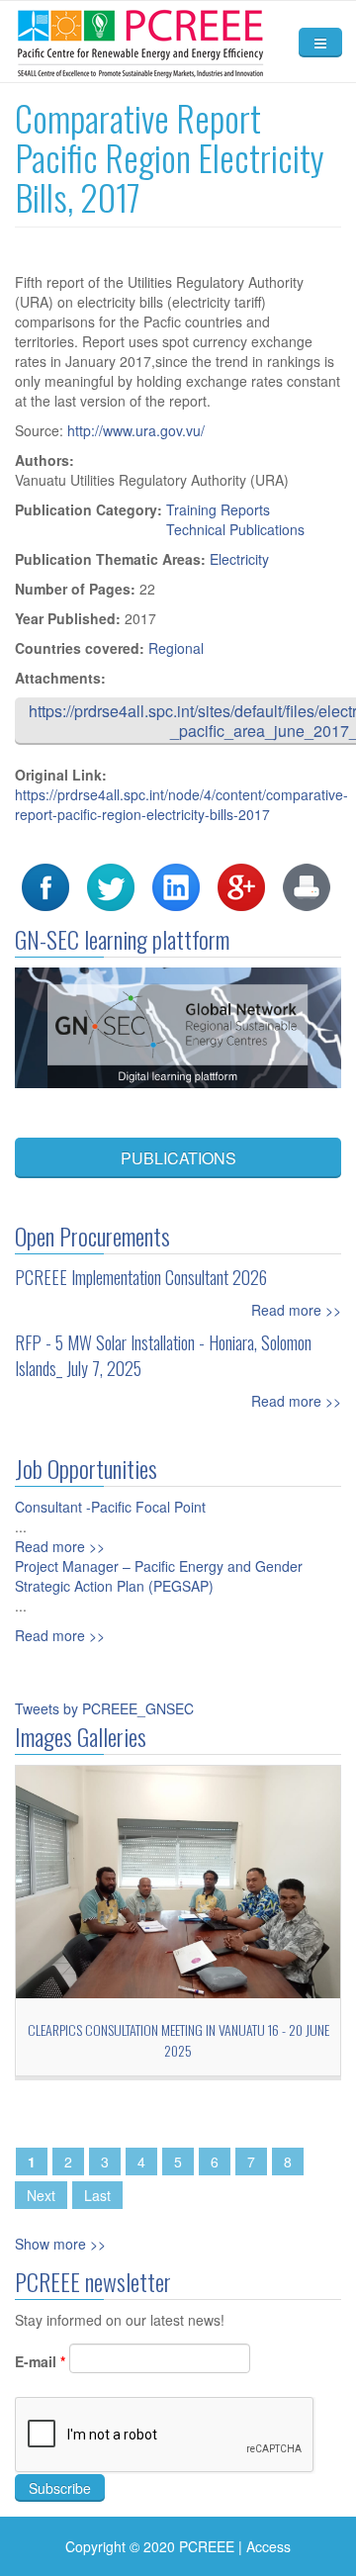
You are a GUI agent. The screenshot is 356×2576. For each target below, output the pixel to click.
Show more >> (60, 2244)
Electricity (239, 559)
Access (268, 2546)
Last (97, 2195)
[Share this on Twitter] (111, 885)
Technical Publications (235, 529)
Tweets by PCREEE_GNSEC (104, 1708)
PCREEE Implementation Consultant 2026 (141, 1277)
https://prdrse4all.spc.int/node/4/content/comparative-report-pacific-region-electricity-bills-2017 (181, 804)
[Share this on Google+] (241, 885)
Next (41, 2195)
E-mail (40, 2361)
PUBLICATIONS (178, 1158)
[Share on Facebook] (45, 885)
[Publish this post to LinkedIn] (176, 885)
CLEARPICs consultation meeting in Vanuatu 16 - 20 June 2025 (178, 2040)
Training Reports (218, 509)
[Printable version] (307, 885)
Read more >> (296, 1310)
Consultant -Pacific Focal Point (110, 1507)
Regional (176, 648)
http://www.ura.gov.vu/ (136, 430)
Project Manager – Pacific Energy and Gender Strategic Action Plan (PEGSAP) (159, 1576)
